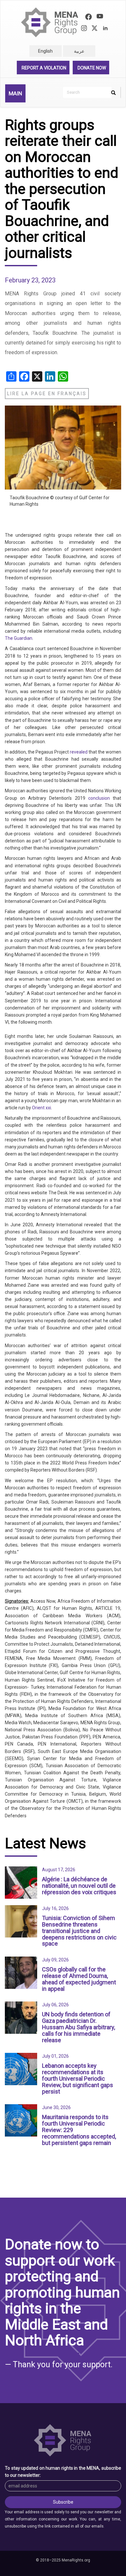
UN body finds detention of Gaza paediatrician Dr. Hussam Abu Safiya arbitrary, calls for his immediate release (79, 2027)
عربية (79, 51)
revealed (79, 752)
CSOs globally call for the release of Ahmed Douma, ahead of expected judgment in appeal (79, 1979)
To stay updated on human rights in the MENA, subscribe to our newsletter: (63, 2472)
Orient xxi (42, 1108)
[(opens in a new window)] (89, 18)
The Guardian (19, 638)
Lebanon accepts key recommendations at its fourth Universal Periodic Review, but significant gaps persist (78, 2078)
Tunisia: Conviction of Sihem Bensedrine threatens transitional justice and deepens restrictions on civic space (79, 1931)
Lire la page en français (47, 394)
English (45, 51)
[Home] (50, 22)
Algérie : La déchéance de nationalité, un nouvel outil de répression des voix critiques (79, 1886)
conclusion (99, 798)
